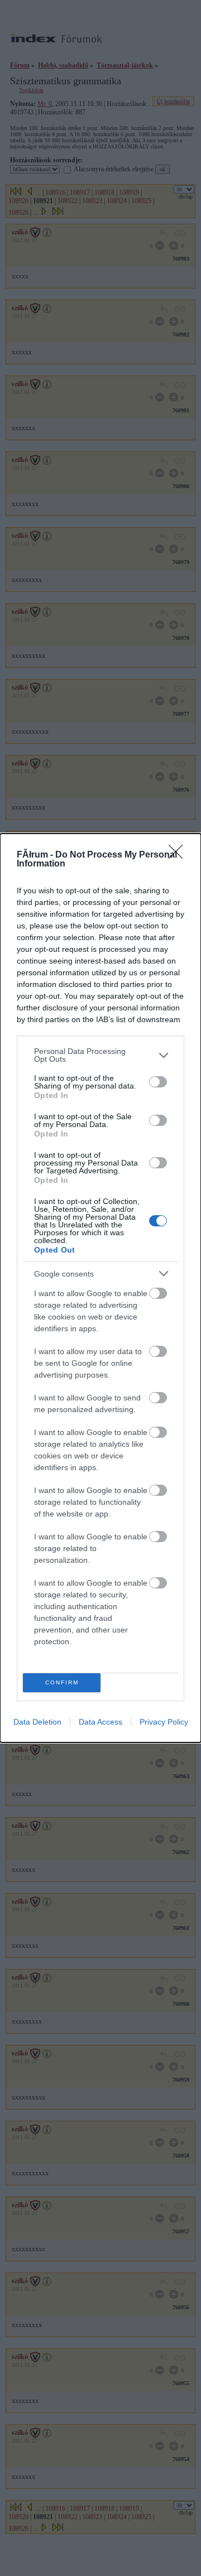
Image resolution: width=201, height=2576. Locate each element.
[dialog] (100, 1288)
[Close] (179, 855)
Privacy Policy (164, 1722)
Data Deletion (37, 1722)
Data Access (100, 1722)
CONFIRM (62, 1682)
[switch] (158, 1082)
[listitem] (100, 1055)
